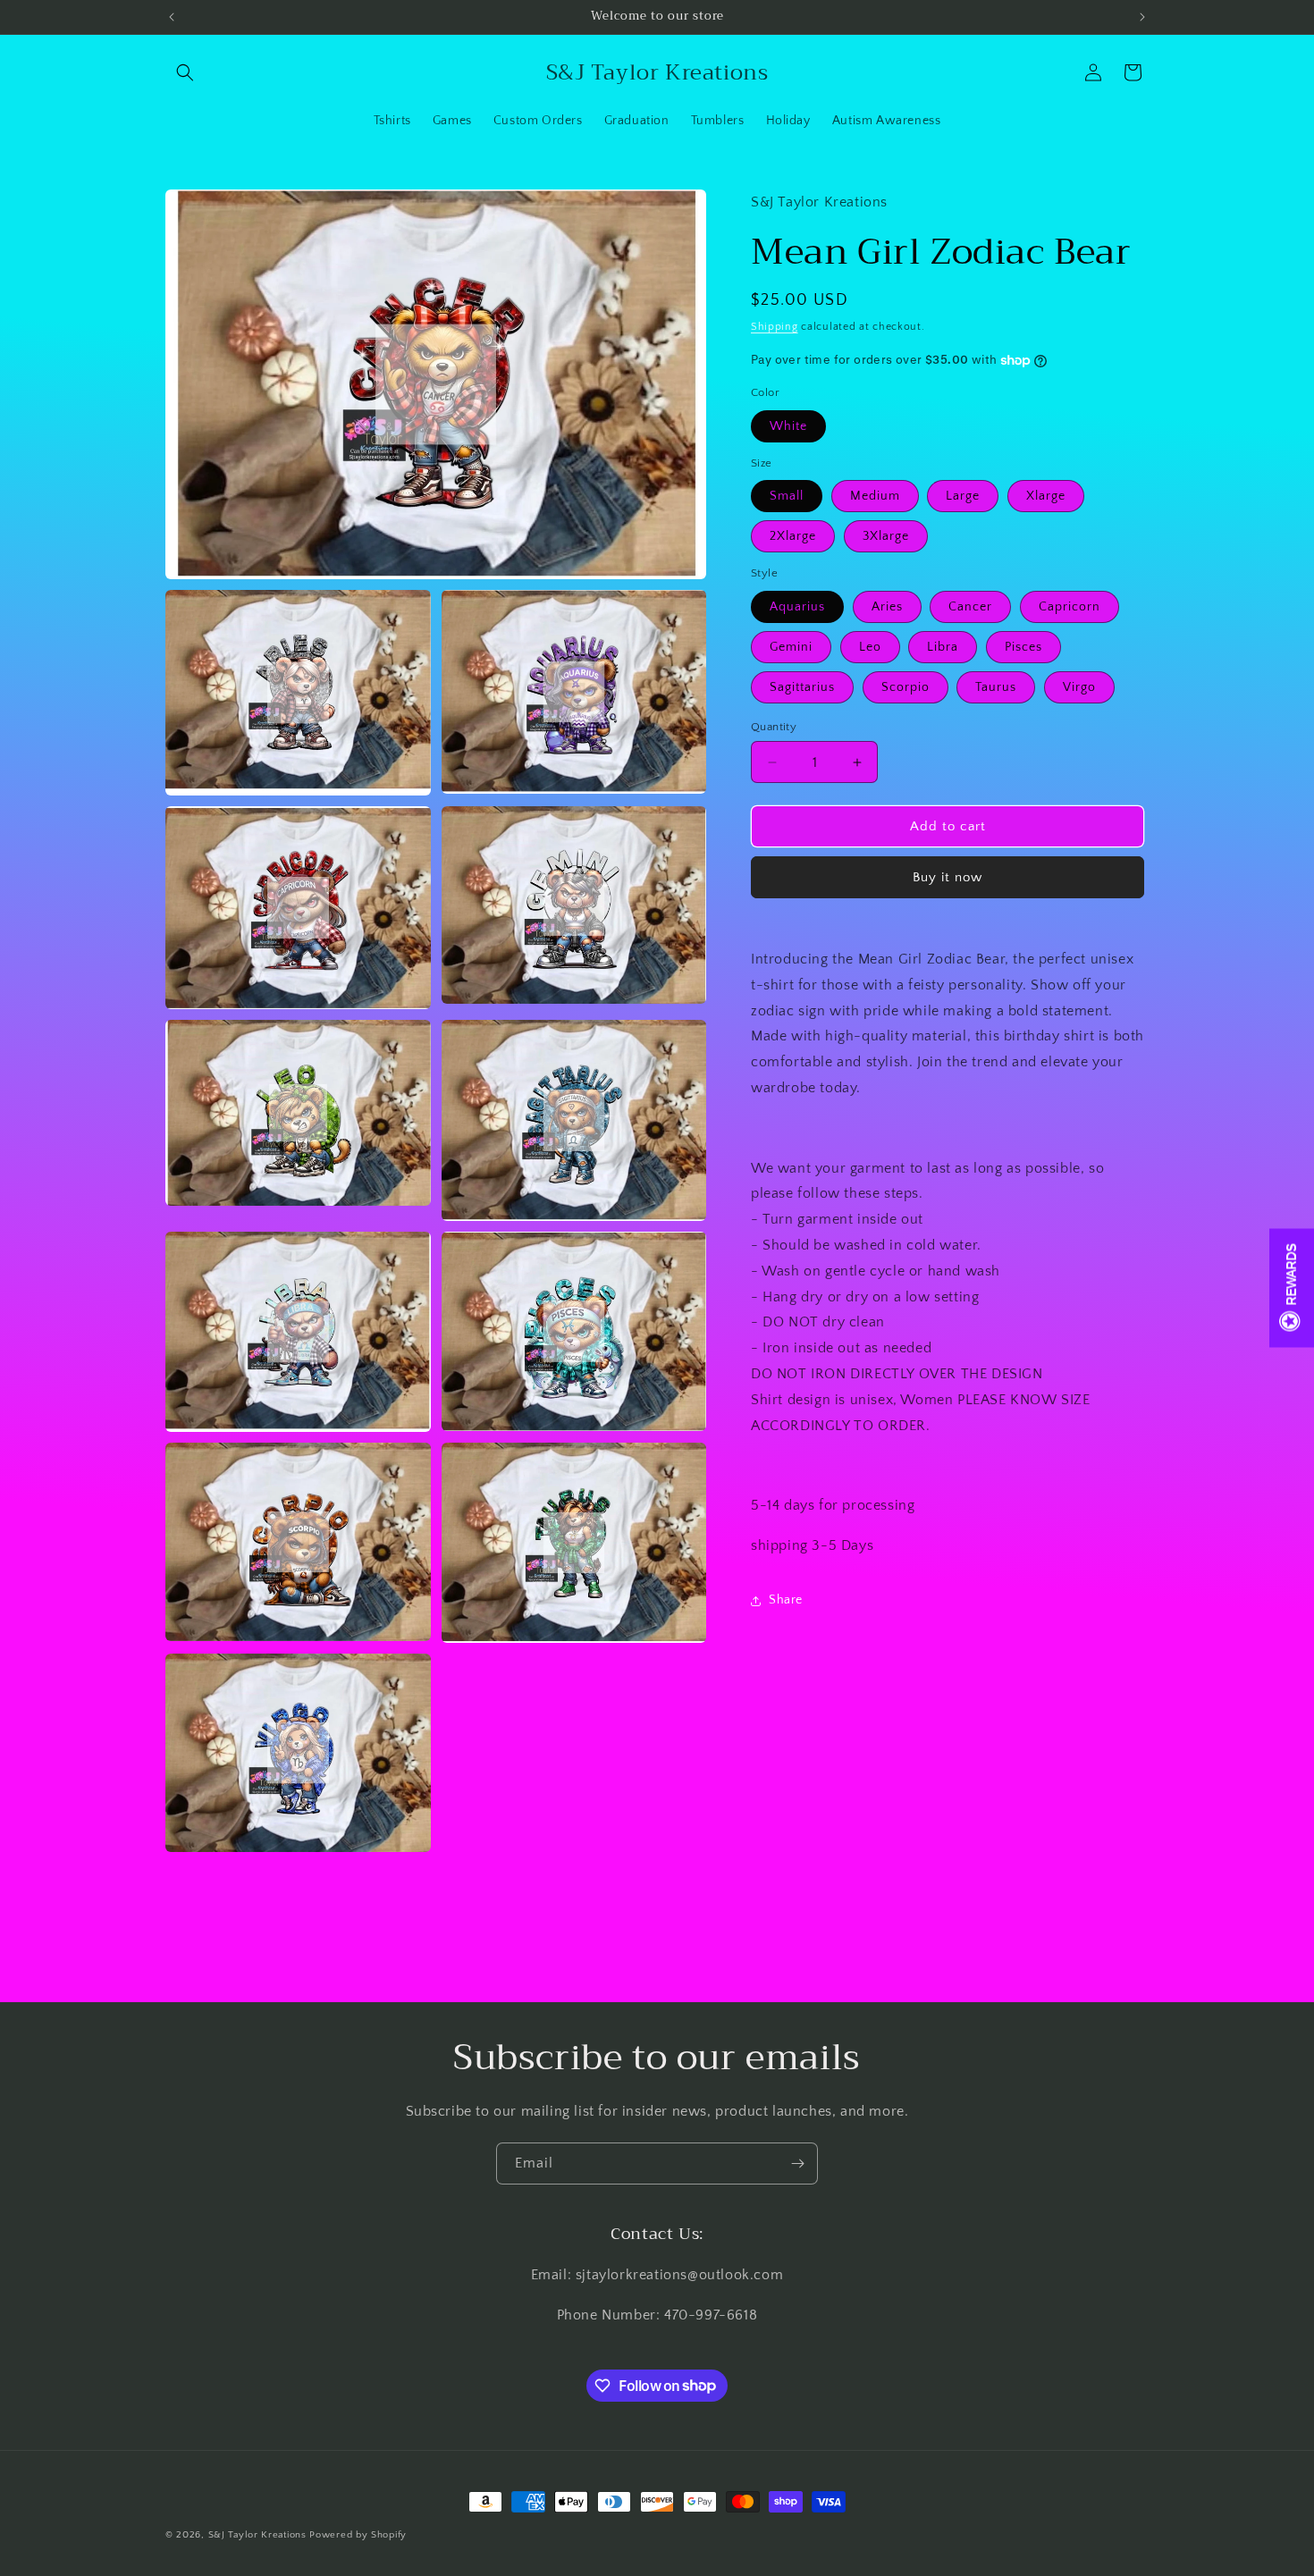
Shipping (775, 326)
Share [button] (786, 1600)
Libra (943, 647)
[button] (185, 72)
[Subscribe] (797, 2164)
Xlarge (1046, 496)
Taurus (996, 687)
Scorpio (905, 687)
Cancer (970, 607)
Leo (870, 647)
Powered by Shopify (358, 2535)
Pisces (1023, 647)
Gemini (791, 647)
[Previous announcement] (172, 17)
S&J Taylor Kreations (259, 2535)
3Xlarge (886, 536)
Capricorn (1070, 607)
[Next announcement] (1142, 17)
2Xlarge (793, 536)
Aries (887, 607)
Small (787, 496)
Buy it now (948, 877)
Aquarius (797, 607)
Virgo (1079, 687)
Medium (875, 496)
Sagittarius (802, 687)
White (788, 426)
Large (963, 496)
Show (1292, 1288)
